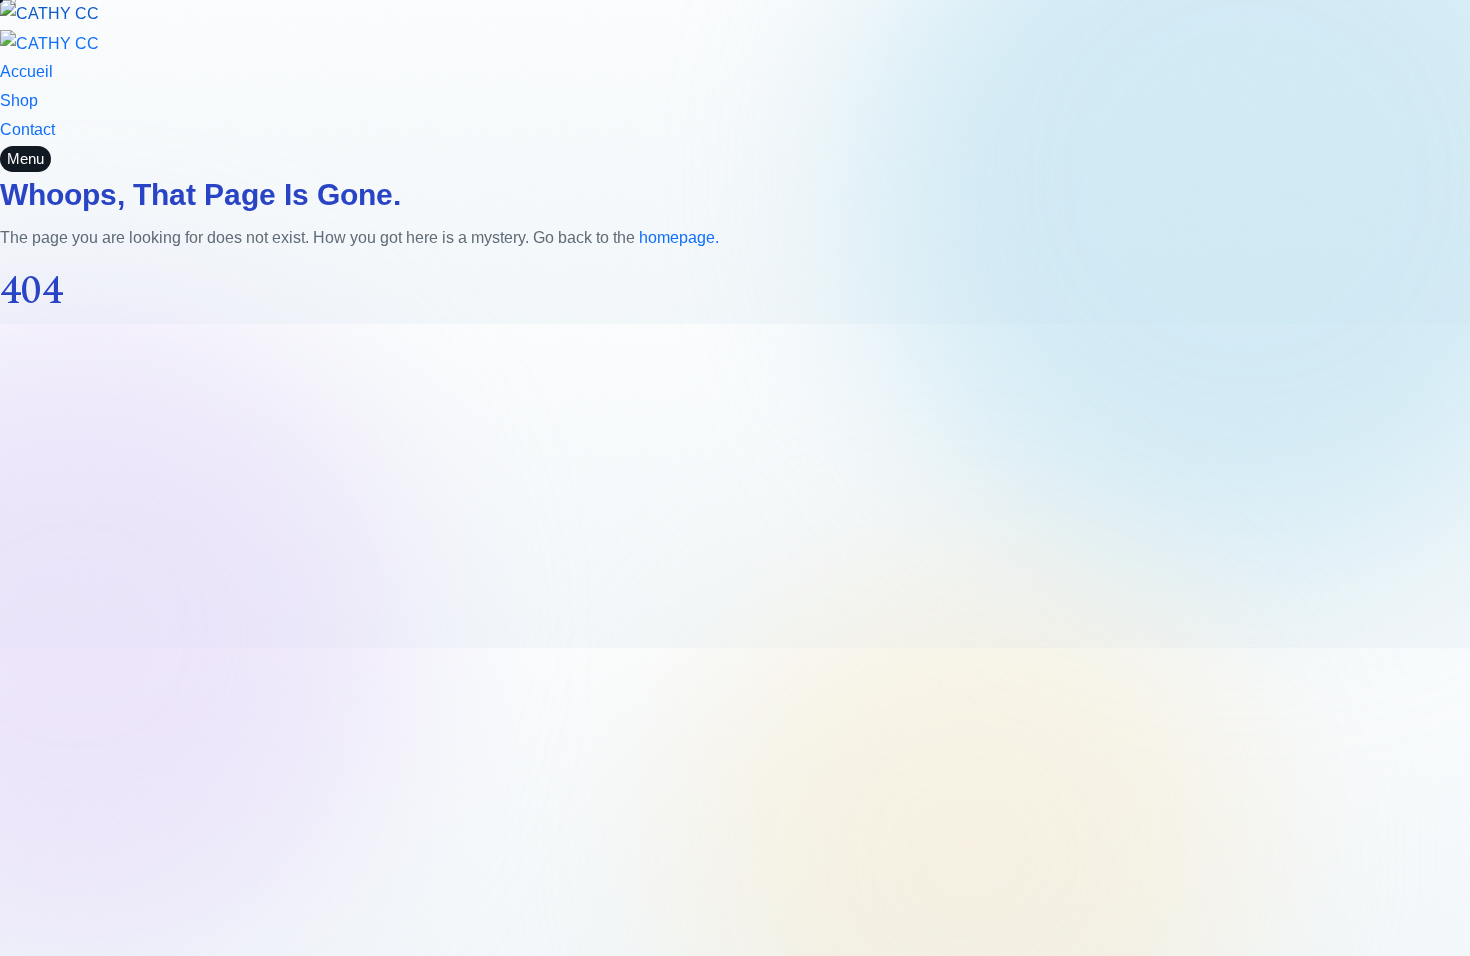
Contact (27, 129)
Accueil (26, 71)
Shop (19, 100)
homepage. (679, 237)
